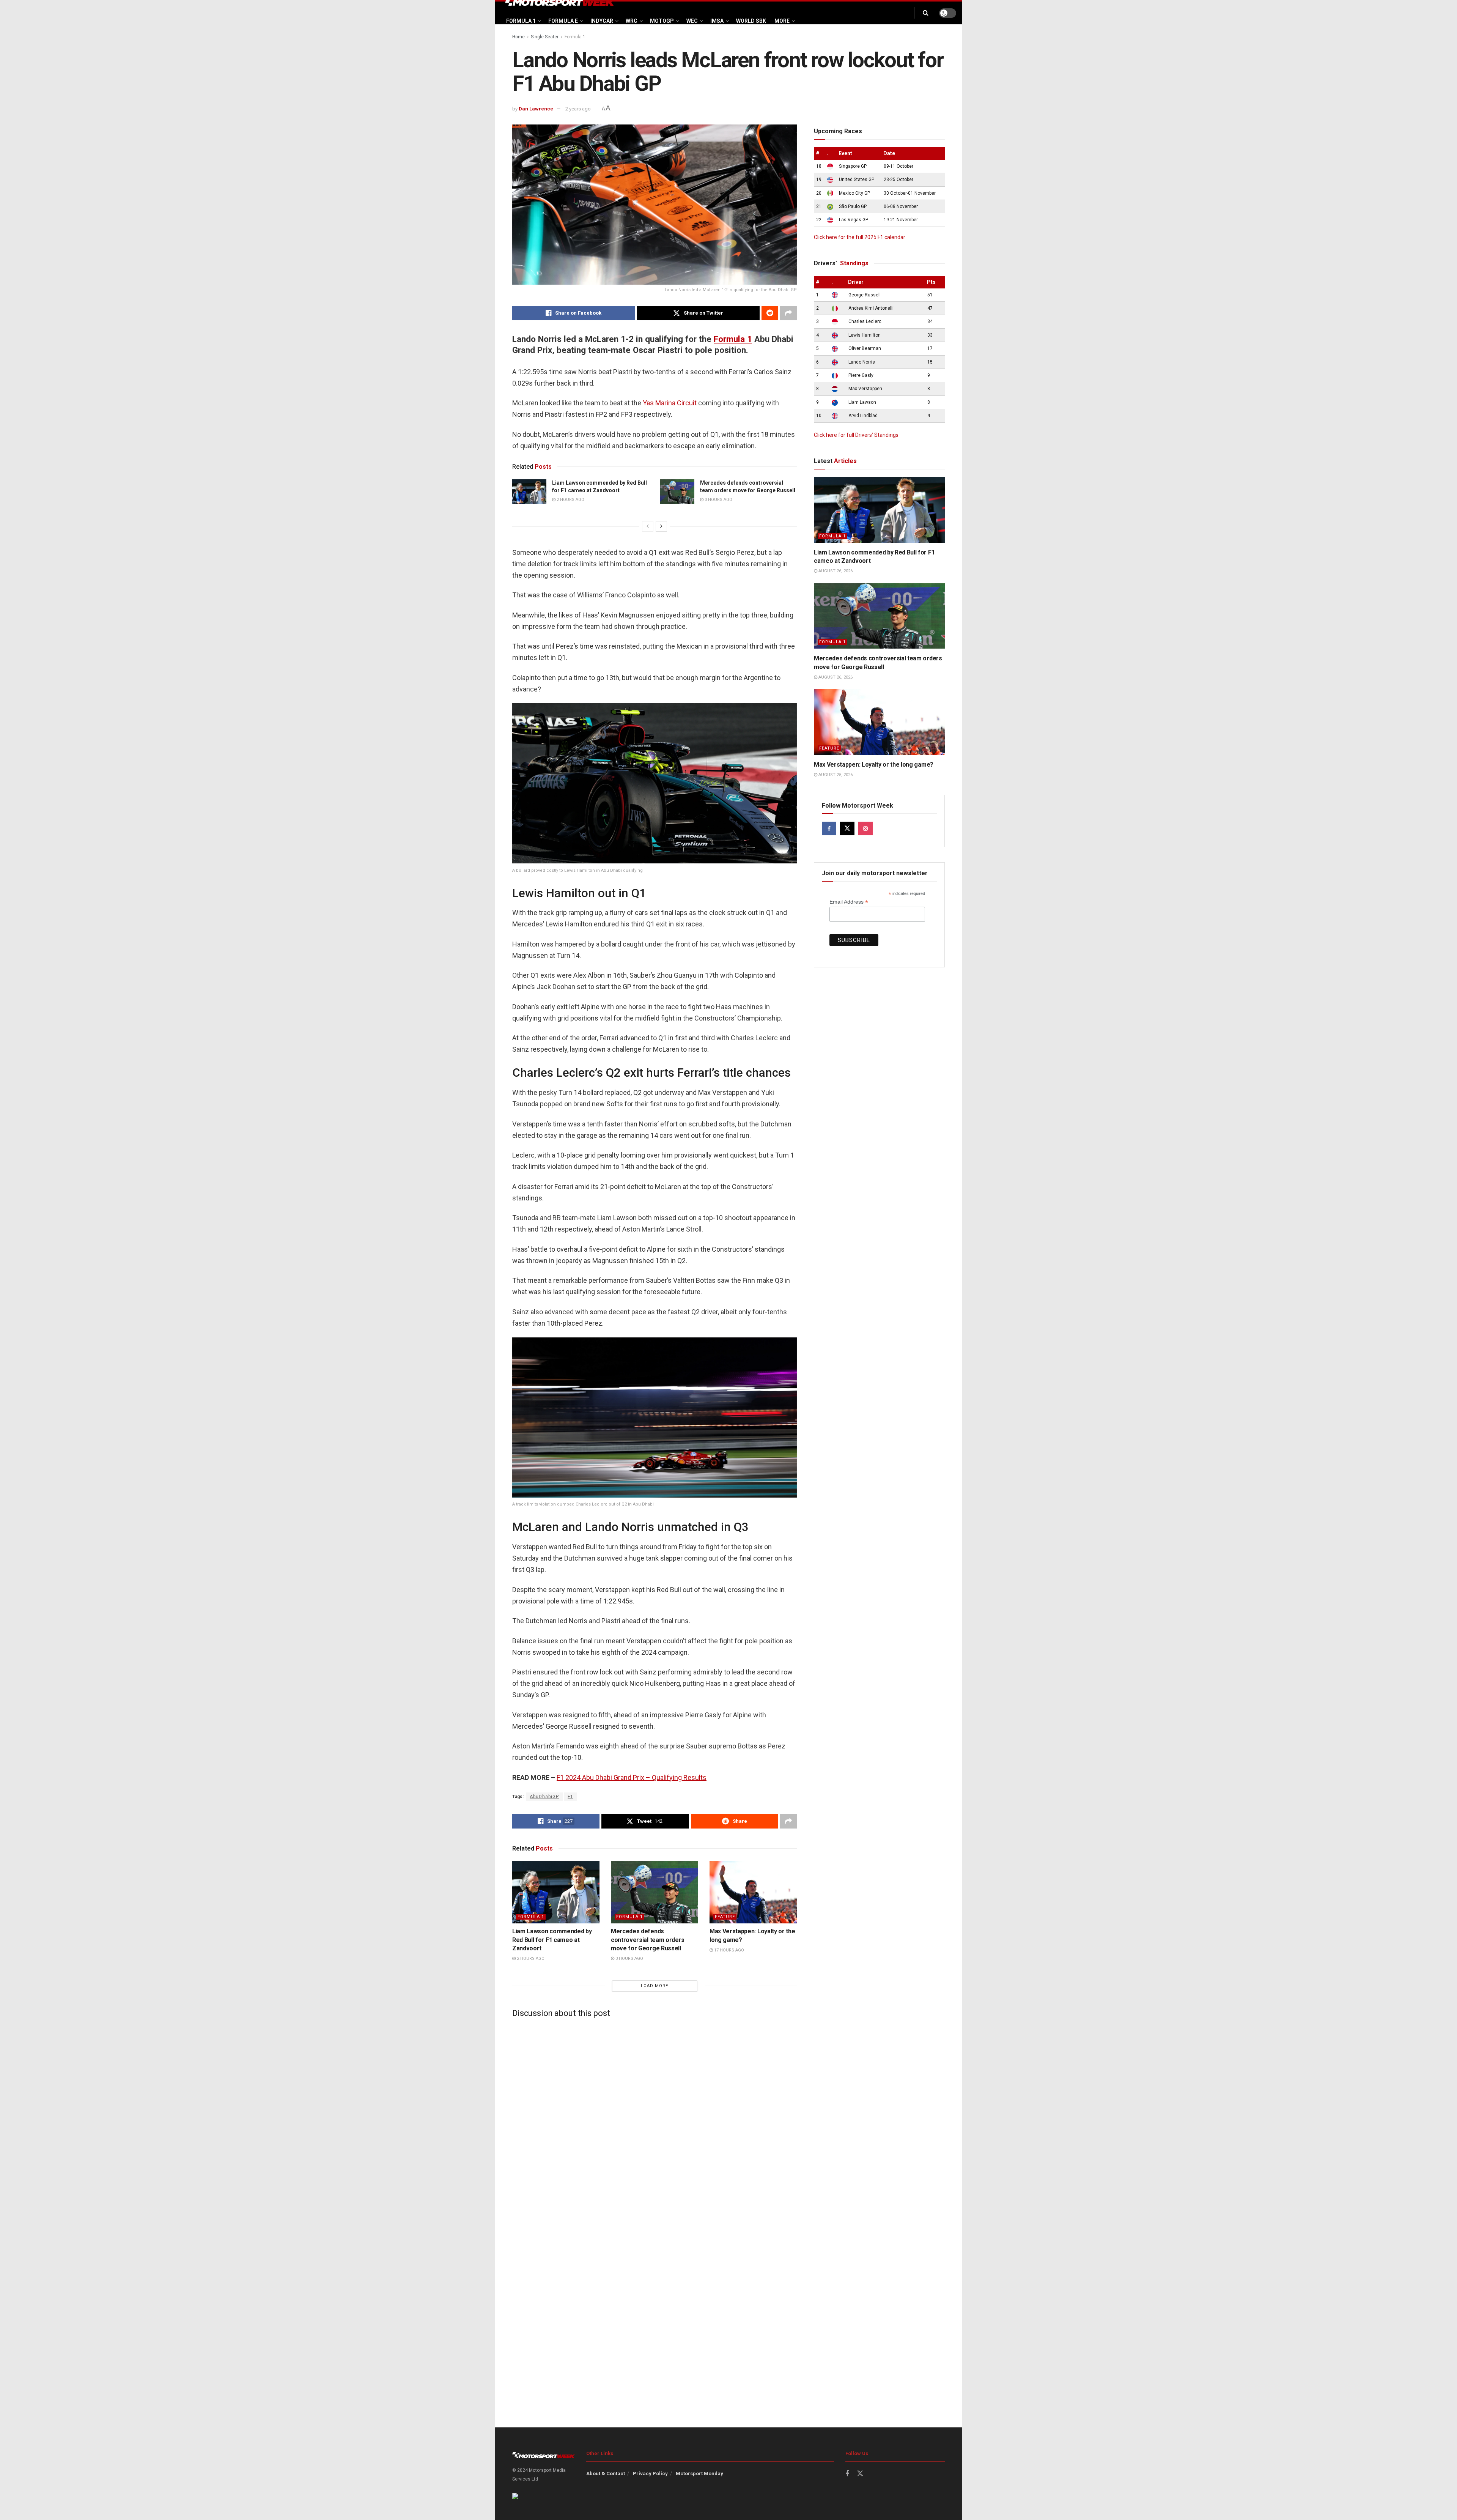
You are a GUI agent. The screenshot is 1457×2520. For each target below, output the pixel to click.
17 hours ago (728, 1950)
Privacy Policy (650, 2474)
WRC (632, 21)
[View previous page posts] (648, 526)
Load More (655, 1986)
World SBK (751, 21)
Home (518, 37)
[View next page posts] (661, 526)
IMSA (717, 21)
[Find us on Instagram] (865, 828)
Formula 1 (521, 21)
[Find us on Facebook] (829, 828)
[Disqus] (655, 2118)
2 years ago (578, 109)
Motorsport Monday (699, 2474)
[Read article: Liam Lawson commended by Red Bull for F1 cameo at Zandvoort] (529, 491)
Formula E (563, 21)
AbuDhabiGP (544, 1797)
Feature (725, 1917)
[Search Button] (926, 13)
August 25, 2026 (835, 775)
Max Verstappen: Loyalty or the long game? (874, 765)
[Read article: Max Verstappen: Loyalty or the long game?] (753, 1892)
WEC (692, 21)
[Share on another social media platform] (788, 313)
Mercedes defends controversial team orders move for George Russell (648, 1940)
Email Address (849, 902)
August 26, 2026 (835, 571)
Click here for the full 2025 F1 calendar (860, 237)
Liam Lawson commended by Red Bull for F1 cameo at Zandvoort (552, 1940)
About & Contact (606, 2474)
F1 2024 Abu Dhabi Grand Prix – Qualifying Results (632, 1777)
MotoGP (662, 21)
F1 (570, 1797)
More (782, 21)
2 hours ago (570, 500)
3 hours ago (718, 500)
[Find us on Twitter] (847, 828)
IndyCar (602, 21)
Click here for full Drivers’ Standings (856, 435)
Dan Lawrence (536, 109)
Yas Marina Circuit (670, 403)
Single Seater (545, 37)
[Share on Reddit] (770, 313)
